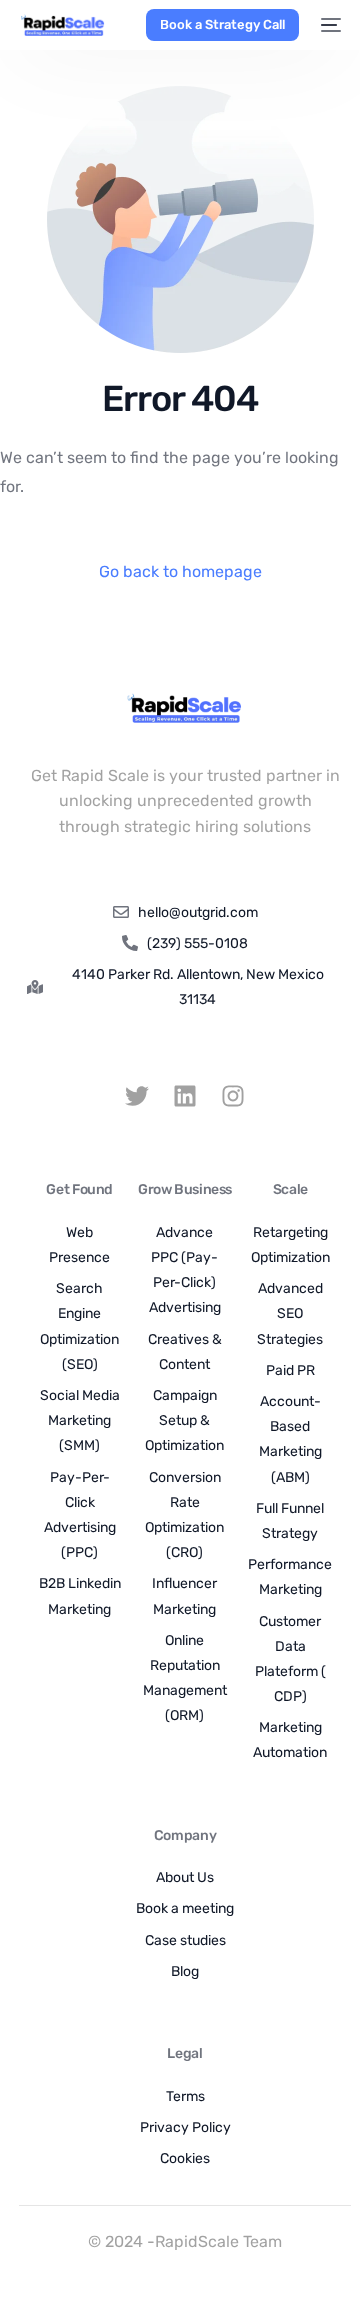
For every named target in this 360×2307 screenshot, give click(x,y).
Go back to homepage (180, 571)
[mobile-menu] (330, 25)
